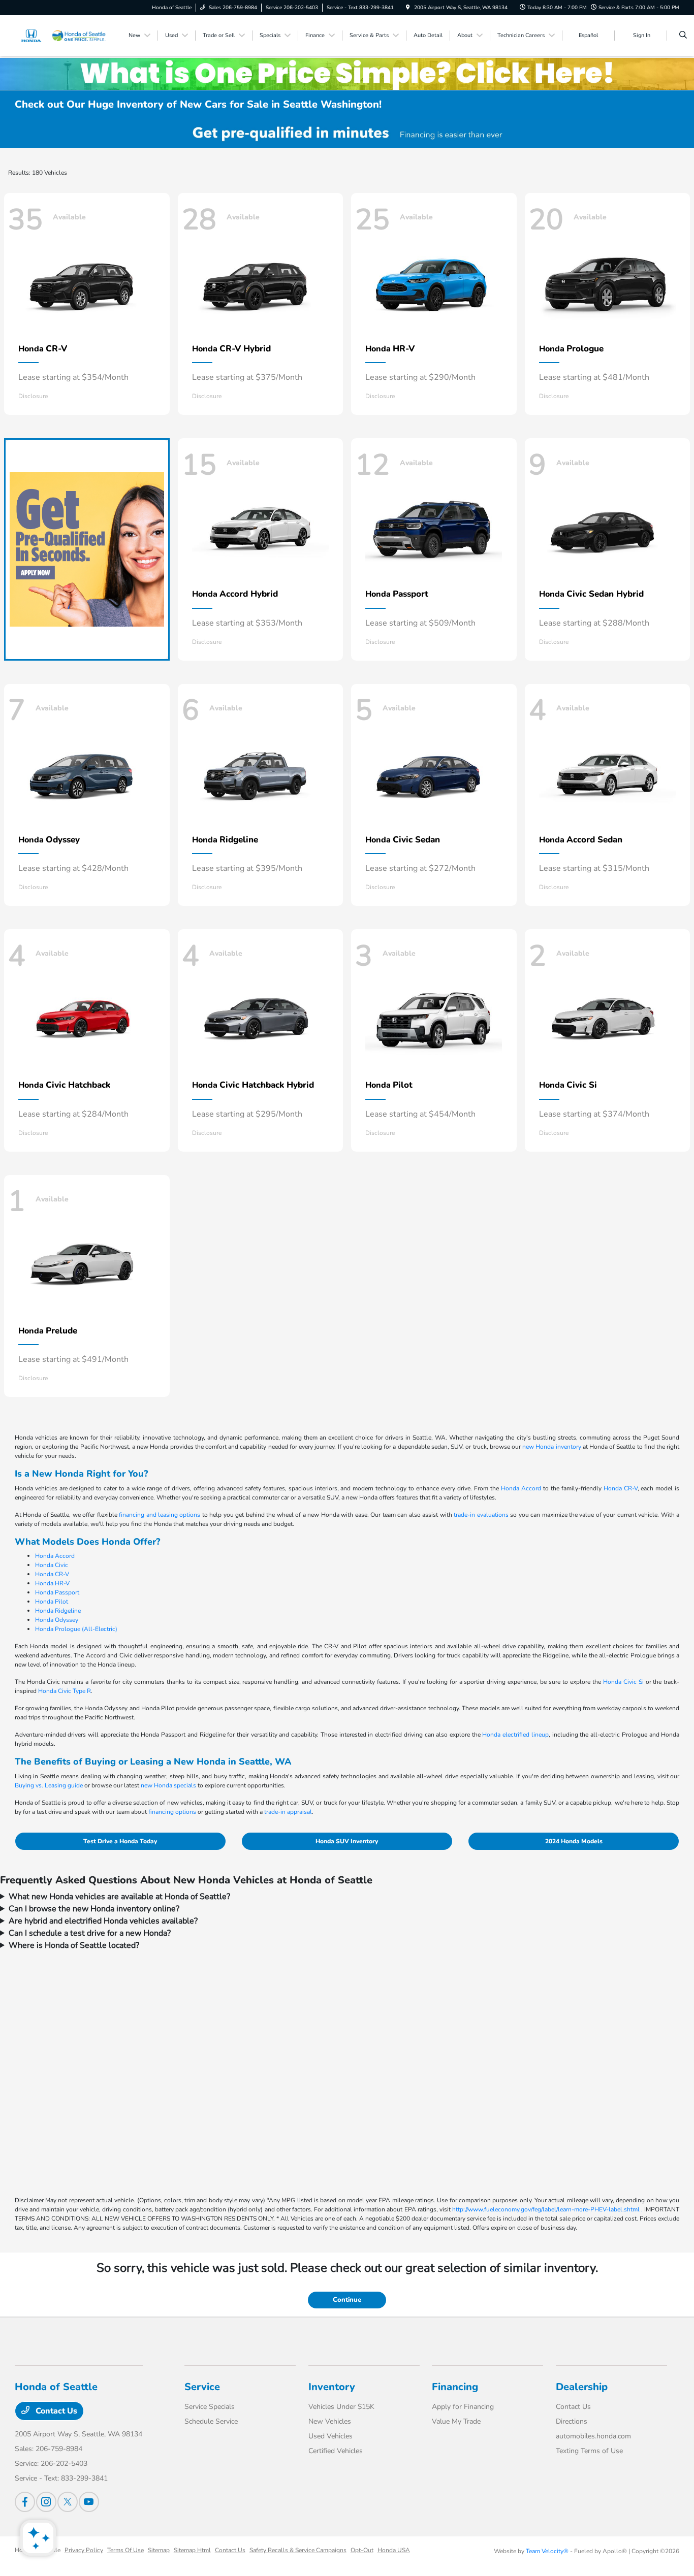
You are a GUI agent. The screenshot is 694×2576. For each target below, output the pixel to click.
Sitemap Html (192, 2550)
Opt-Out (362, 2550)
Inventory (332, 2387)
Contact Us (55, 2411)
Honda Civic (52, 1565)
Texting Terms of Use (589, 2451)
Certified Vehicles (336, 2451)
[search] (683, 36)
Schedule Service (211, 2421)
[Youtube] (89, 2502)
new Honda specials (168, 1785)
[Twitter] (68, 2502)
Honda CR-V (621, 1488)
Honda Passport (57, 1592)
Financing (455, 2387)
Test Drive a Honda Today (120, 1841)
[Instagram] (46, 2502)
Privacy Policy (84, 2550)
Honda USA (394, 2550)
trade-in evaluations (481, 1515)
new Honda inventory (551, 1447)
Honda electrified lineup (515, 1735)
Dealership (582, 2387)
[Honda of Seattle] (61, 35)
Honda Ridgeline (58, 1611)
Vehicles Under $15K (341, 2407)
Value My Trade (456, 2421)
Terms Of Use (125, 2550)
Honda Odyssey (57, 1620)
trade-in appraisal (288, 1812)
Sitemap (159, 2550)
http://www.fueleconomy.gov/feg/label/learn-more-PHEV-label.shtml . (547, 2209)
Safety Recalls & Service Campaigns (298, 2550)
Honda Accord (521, 1488)
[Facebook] (25, 2502)
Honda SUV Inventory (347, 1841)
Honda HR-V (52, 1583)
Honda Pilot (52, 1602)
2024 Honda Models (574, 1841)
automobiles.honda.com (593, 2436)
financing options (172, 1812)
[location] (408, 8)
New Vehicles (330, 2421)
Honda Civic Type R (65, 1691)
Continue (347, 2300)
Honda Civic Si (623, 1682)
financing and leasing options (160, 1515)
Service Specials (210, 2407)
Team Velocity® (547, 2551)
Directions (572, 2421)
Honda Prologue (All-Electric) (76, 1629)
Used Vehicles (330, 2436)
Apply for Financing (463, 2407)
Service (202, 2387)
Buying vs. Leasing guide (49, 1785)
